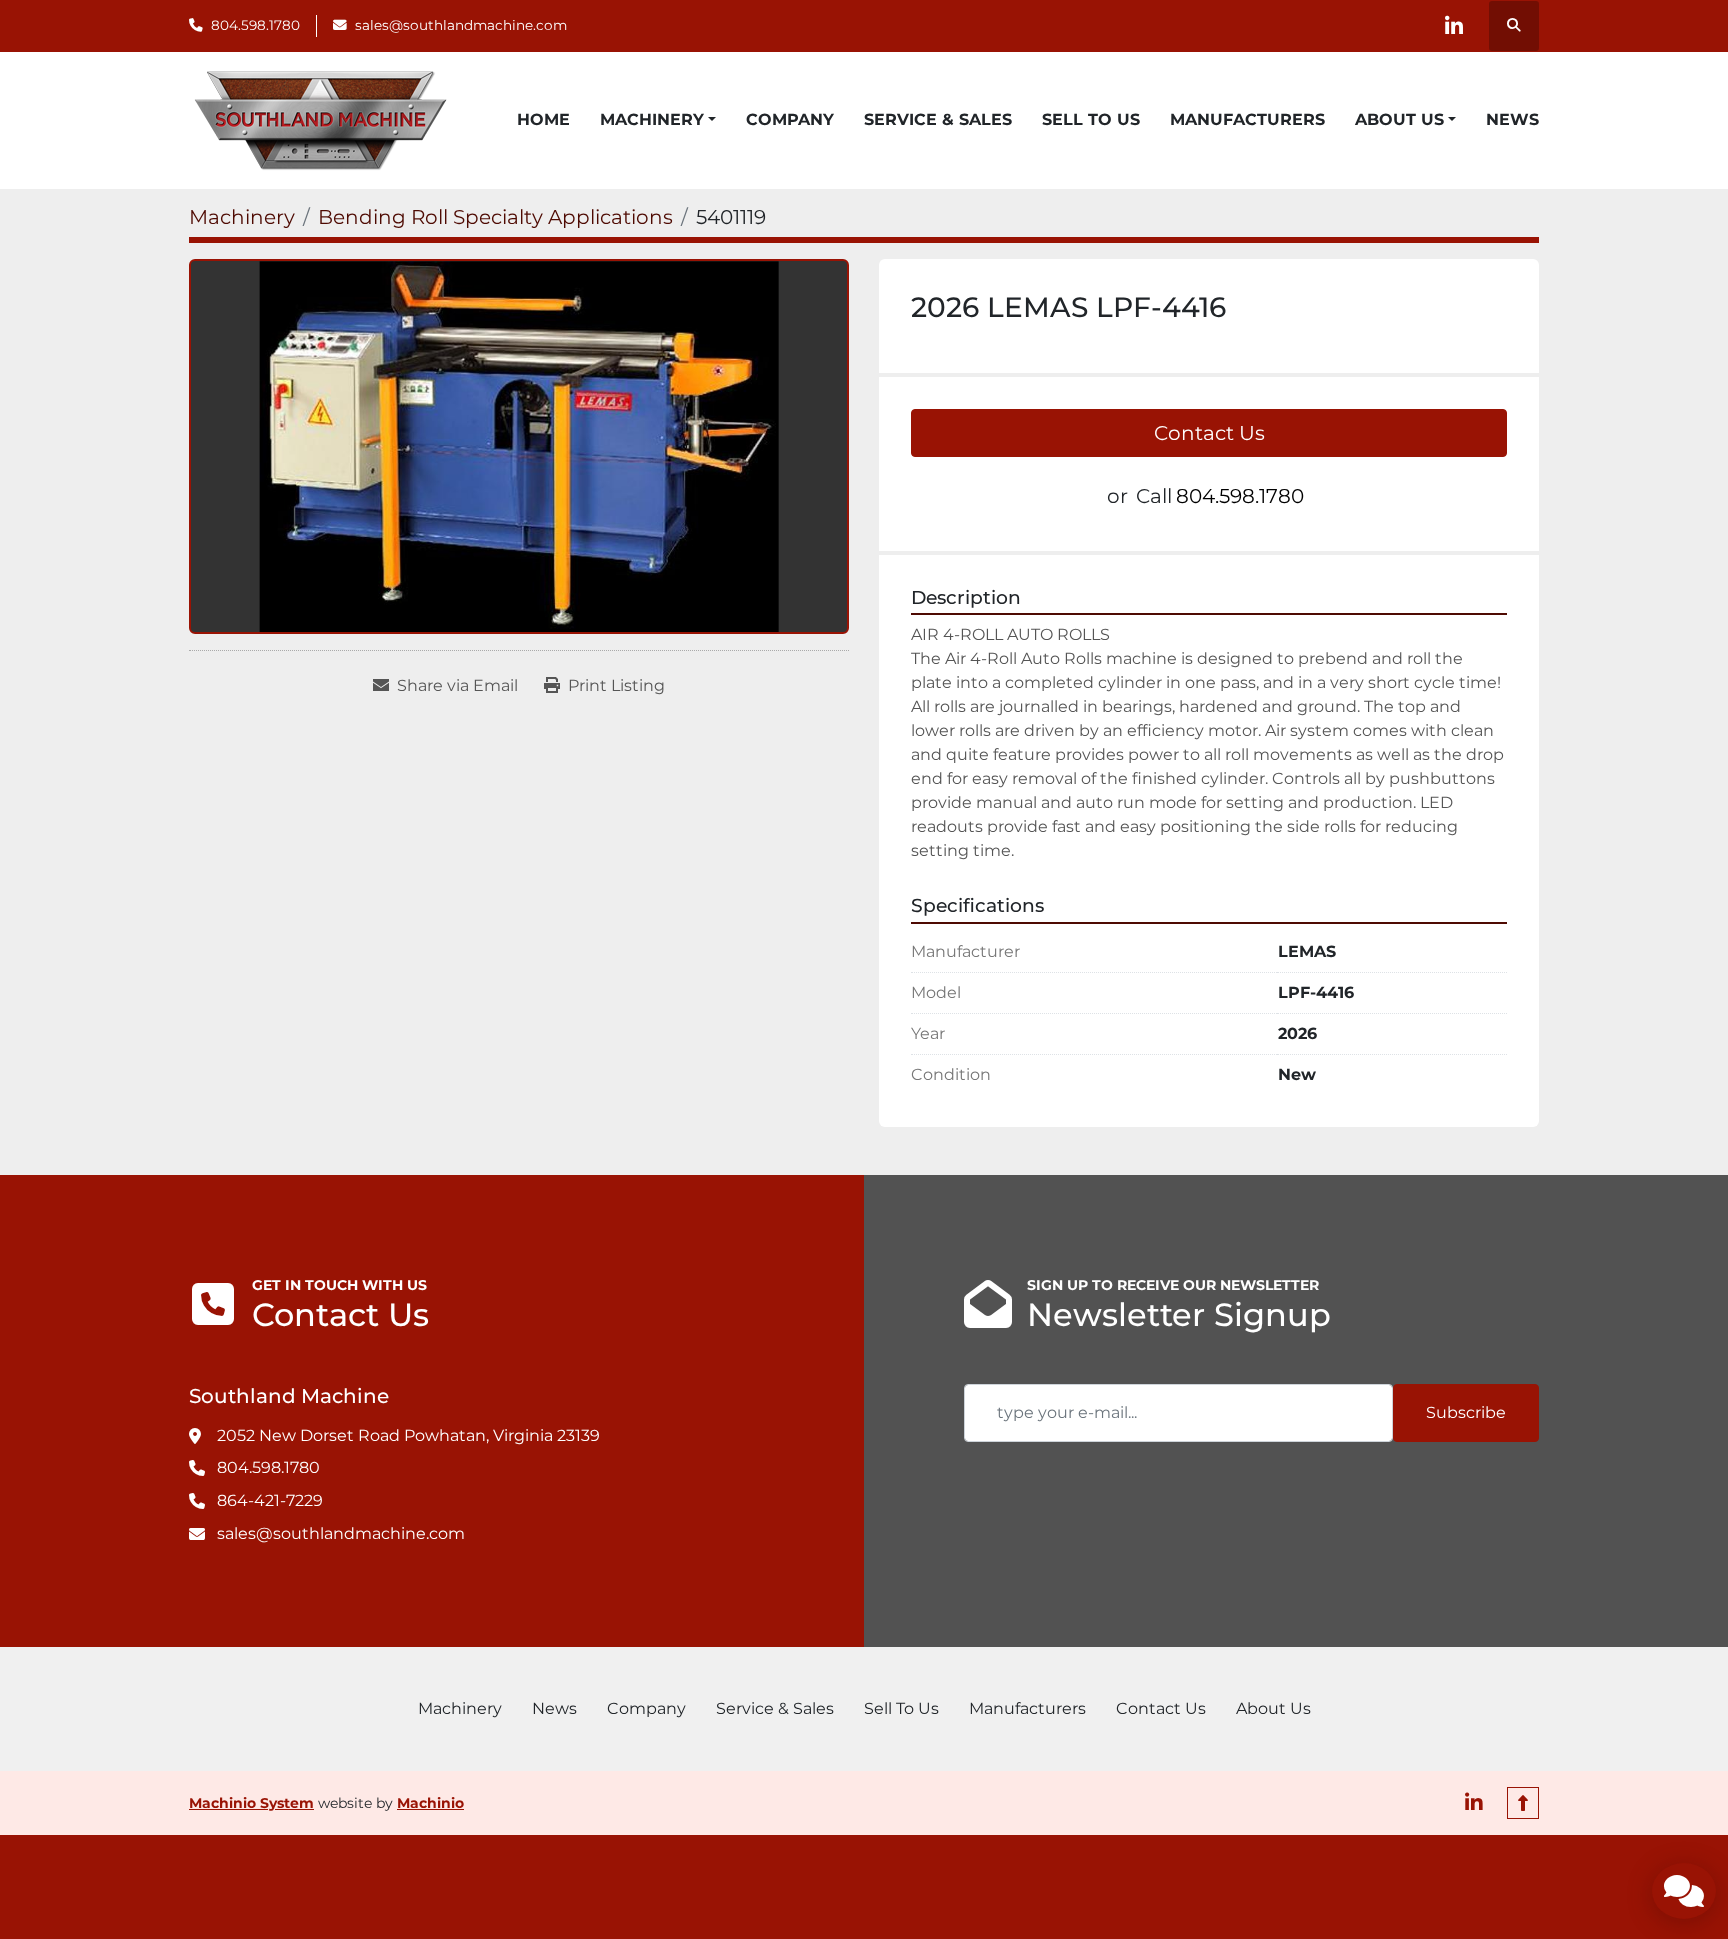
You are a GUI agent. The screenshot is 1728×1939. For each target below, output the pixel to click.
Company (790, 119)
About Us (1399, 119)
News (1512, 119)
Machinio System (251, 1803)
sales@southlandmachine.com (461, 25)
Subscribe (1466, 1412)
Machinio (430, 1803)
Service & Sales (938, 119)
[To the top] (1523, 1803)
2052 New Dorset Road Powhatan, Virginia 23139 (408, 1435)
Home (543, 119)
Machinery (652, 119)
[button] (658, 120)
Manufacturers (1247, 119)
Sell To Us (1091, 119)
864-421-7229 (270, 1500)
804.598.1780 (255, 25)
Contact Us (1209, 433)
